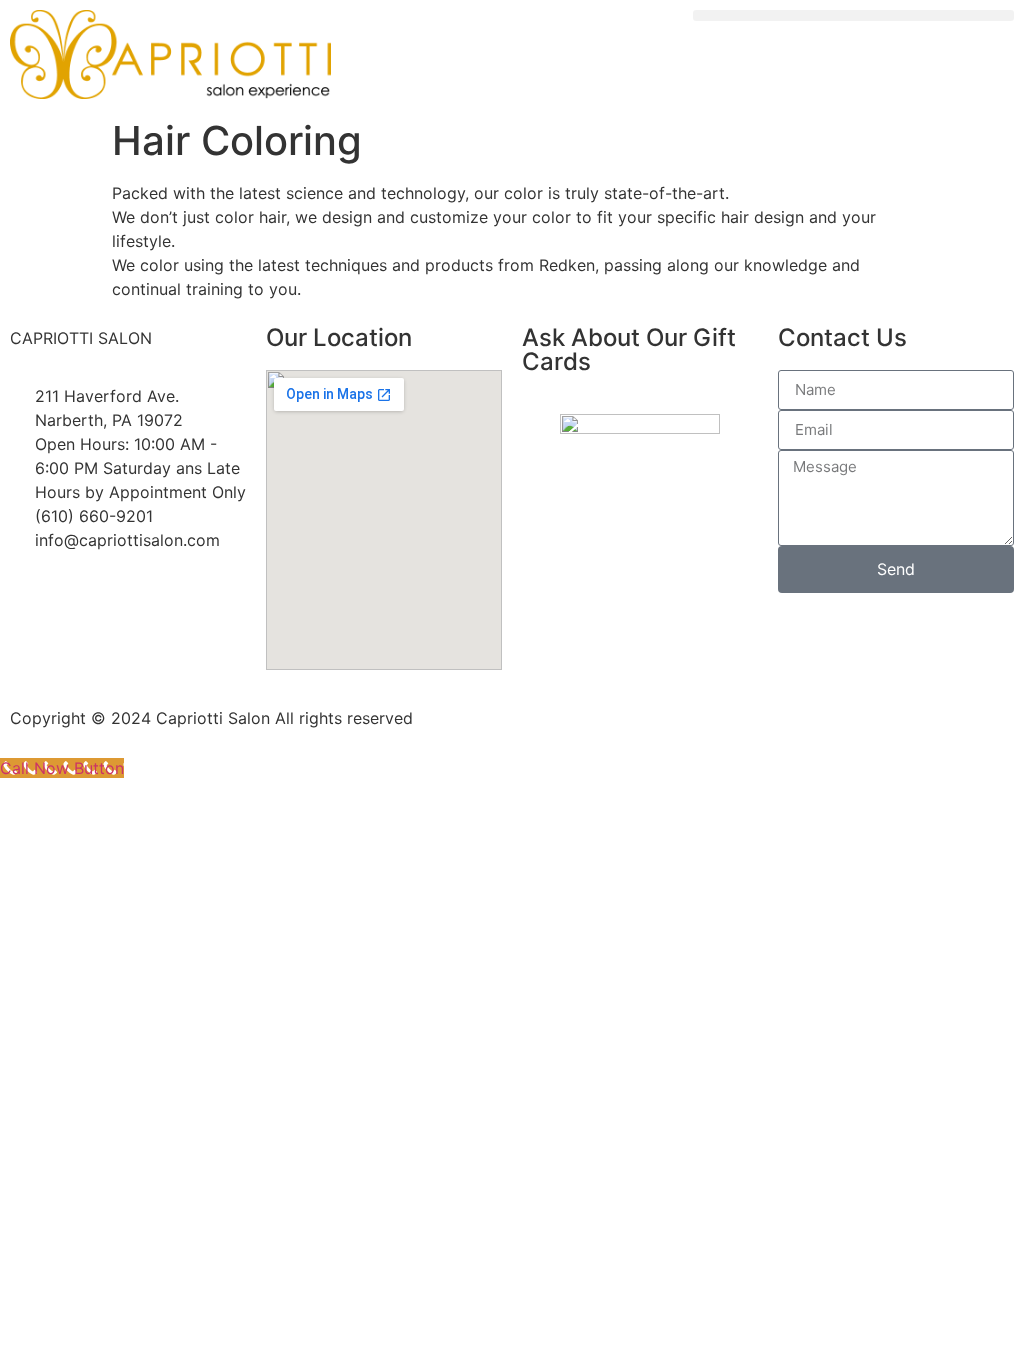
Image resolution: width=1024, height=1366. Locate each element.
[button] (853, 15)
